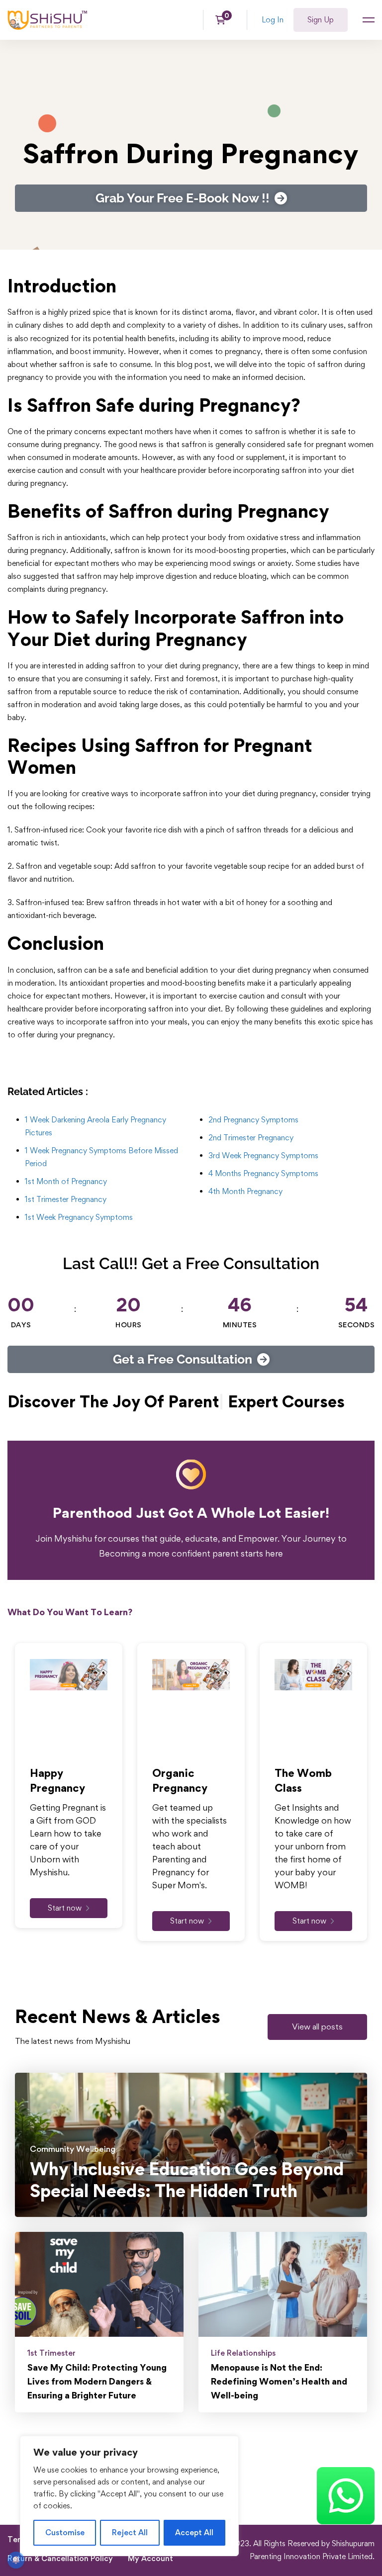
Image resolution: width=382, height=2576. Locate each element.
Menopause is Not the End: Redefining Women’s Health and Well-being (279, 2409)
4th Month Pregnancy (245, 1191)
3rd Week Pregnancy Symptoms (263, 1155)
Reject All (130, 2532)
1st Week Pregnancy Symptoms (79, 1217)
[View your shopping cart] (224, 20)
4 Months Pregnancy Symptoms (263, 1173)
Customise (65, 2532)
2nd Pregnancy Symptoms (253, 1120)
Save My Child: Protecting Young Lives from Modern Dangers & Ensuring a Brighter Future (97, 2409)
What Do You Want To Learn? (70, 1640)
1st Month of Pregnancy (66, 1181)
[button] (317, 2054)
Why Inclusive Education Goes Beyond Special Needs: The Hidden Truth (187, 2208)
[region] (129, 2496)
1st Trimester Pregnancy (66, 1199)
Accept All (194, 2532)
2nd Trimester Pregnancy (251, 1138)
